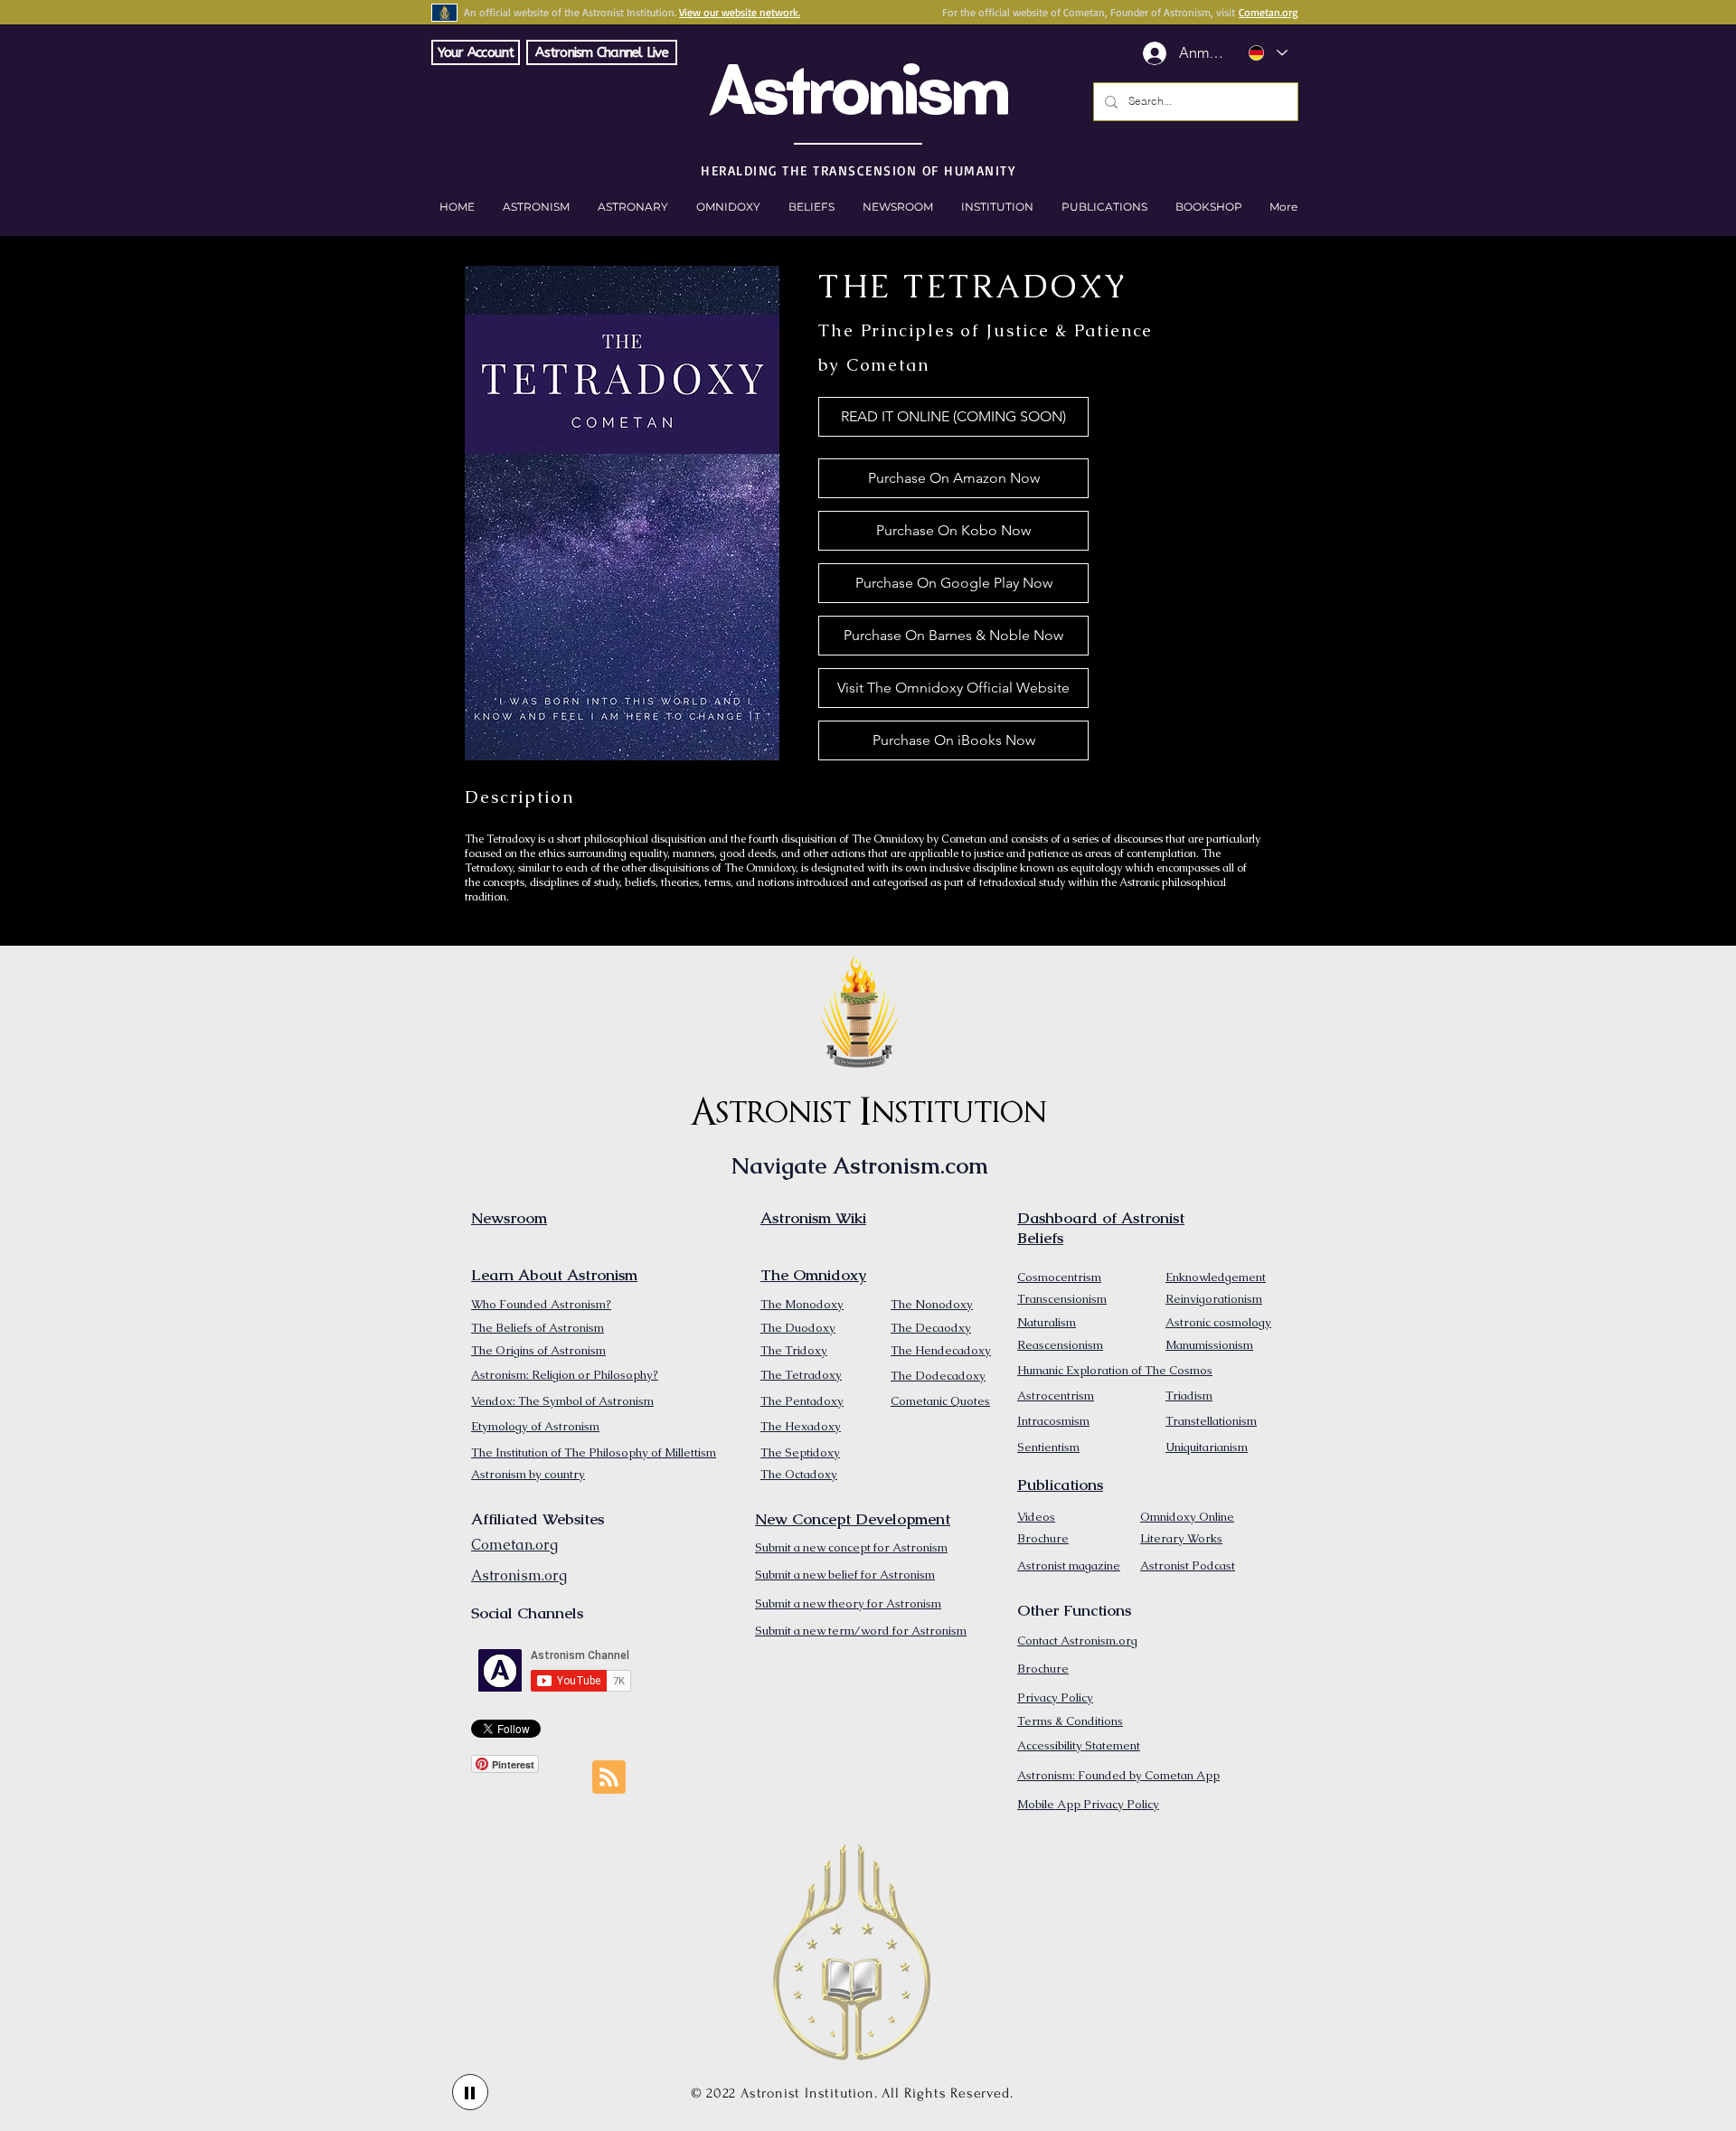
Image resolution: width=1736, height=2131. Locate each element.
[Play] (470, 2092)
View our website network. (740, 12)
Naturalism (1047, 1322)
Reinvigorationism (1214, 1299)
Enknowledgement (1216, 1277)
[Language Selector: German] (1267, 53)
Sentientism (1048, 1447)
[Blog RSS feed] (609, 1778)
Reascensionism (1060, 1345)
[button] (1208, 207)
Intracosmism (1053, 1421)
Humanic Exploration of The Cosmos (1115, 1370)
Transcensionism (1062, 1299)
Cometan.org (1268, 12)
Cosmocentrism (1059, 1277)
